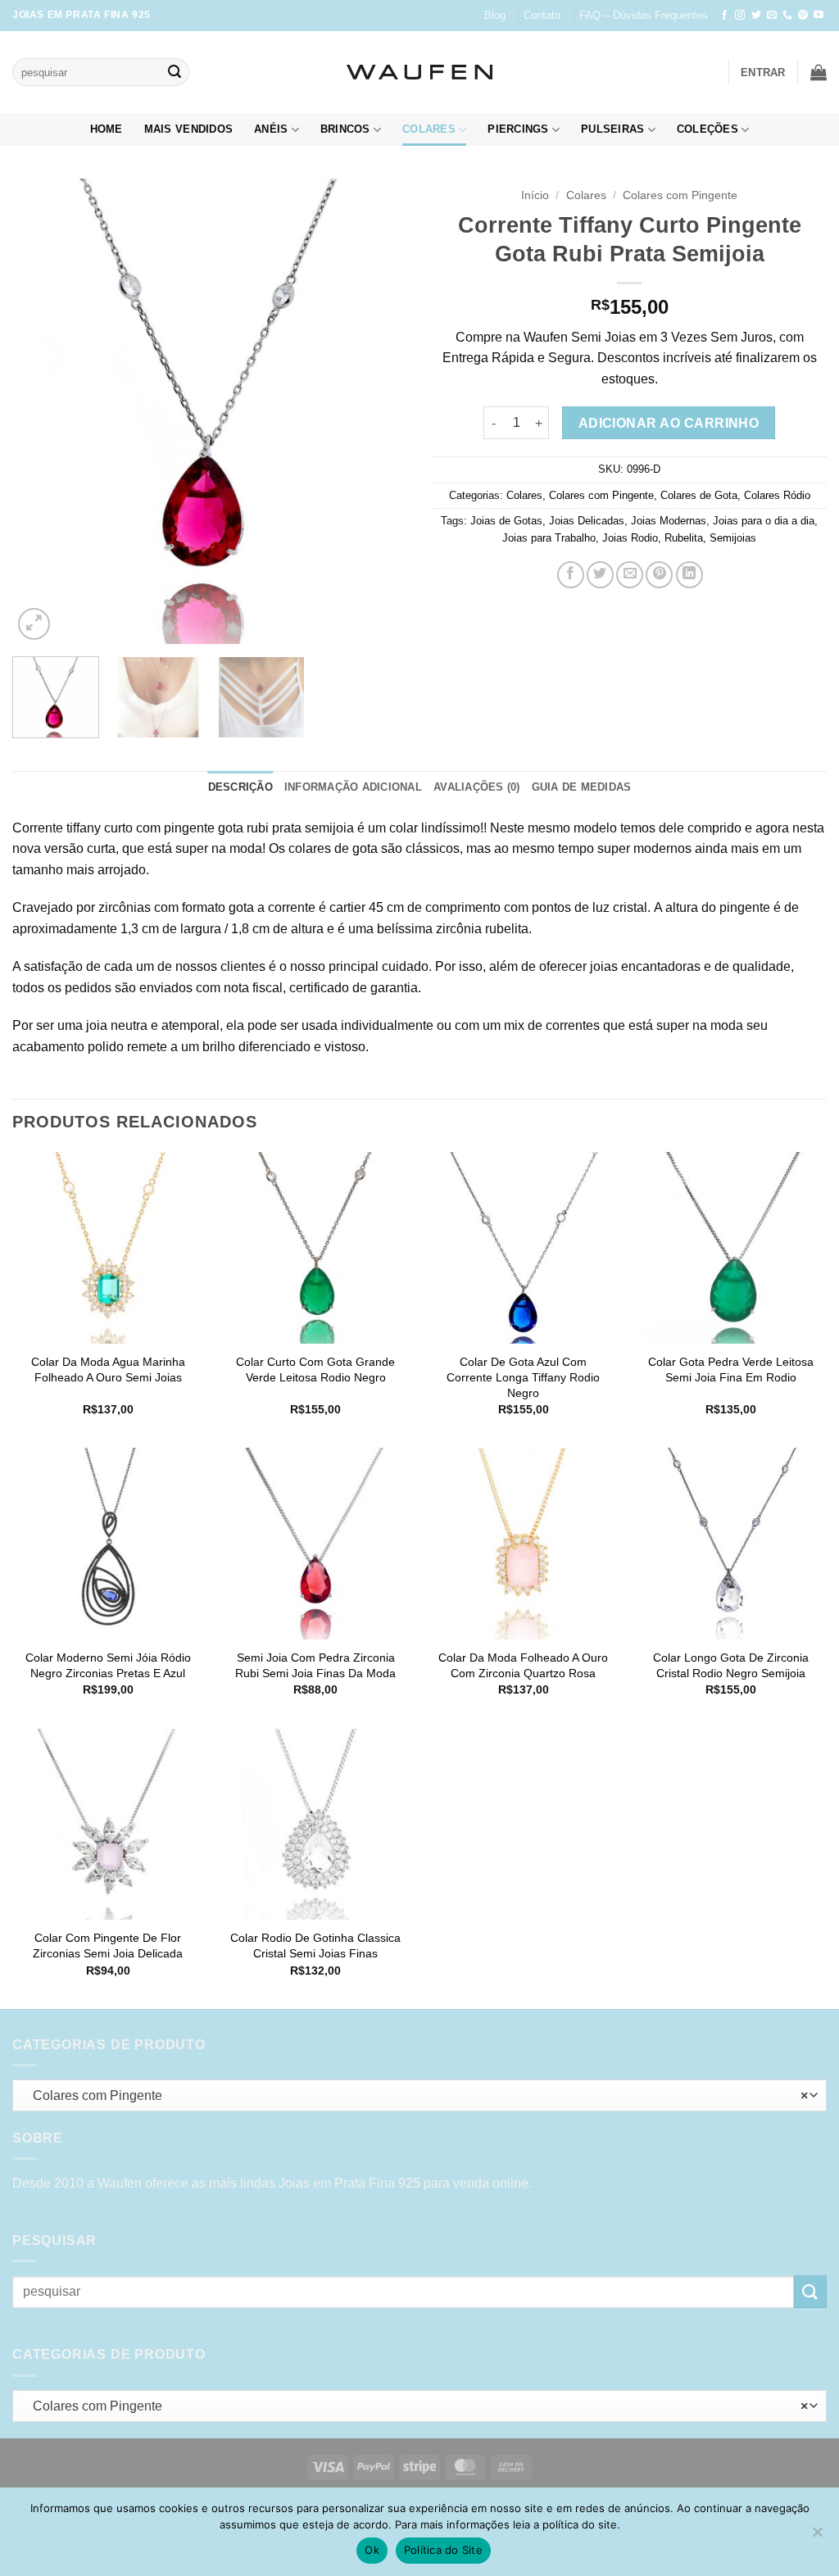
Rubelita (684, 538)
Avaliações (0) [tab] (477, 787)
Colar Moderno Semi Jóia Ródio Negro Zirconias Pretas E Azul (108, 1665)
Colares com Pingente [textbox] (416, 2095)
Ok (372, 2550)
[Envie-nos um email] (772, 16)
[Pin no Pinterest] (659, 575)
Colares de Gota (699, 495)
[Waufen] (419, 72)
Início (535, 195)
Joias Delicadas (587, 521)
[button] (763, 73)
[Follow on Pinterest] (803, 16)
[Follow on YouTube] (819, 16)
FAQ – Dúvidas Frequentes (644, 15)
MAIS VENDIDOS (188, 129)
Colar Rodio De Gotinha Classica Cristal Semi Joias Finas (315, 1946)
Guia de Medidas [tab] (582, 787)
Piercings (518, 129)
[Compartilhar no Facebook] (571, 575)
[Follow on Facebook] (724, 16)
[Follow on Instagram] (740, 16)
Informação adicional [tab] (353, 787)
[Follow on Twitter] (756, 16)
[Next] (379, 411)
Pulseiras (612, 129)
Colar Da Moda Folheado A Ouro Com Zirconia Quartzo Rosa (523, 1665)
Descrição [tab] (240, 787)
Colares (429, 129)
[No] (817, 2537)
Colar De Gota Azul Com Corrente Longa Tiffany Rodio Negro (523, 1377)
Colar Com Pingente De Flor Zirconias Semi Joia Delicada (108, 1946)
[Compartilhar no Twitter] (600, 575)
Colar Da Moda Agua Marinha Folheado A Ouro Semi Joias (108, 1370)
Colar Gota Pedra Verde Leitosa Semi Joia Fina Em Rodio (731, 1370)
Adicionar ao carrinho (669, 423)
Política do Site (443, 2550)
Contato (542, 15)
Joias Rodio (630, 538)
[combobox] (419, 2095)
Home (107, 129)
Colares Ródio (777, 495)
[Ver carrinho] (819, 72)
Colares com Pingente (680, 195)
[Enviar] (175, 72)
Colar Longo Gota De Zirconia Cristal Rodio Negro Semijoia (731, 1665)
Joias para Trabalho (549, 538)
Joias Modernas (669, 521)
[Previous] (41, 411)
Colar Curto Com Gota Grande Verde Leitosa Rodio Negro (315, 1370)
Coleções (707, 129)
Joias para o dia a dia (764, 521)
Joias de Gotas (506, 521)
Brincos (345, 129)
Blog (495, 15)
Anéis (271, 129)
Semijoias (733, 538)
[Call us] (787, 16)
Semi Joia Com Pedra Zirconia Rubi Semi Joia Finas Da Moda (315, 1665)
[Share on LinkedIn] (689, 575)
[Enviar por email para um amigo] (630, 575)
